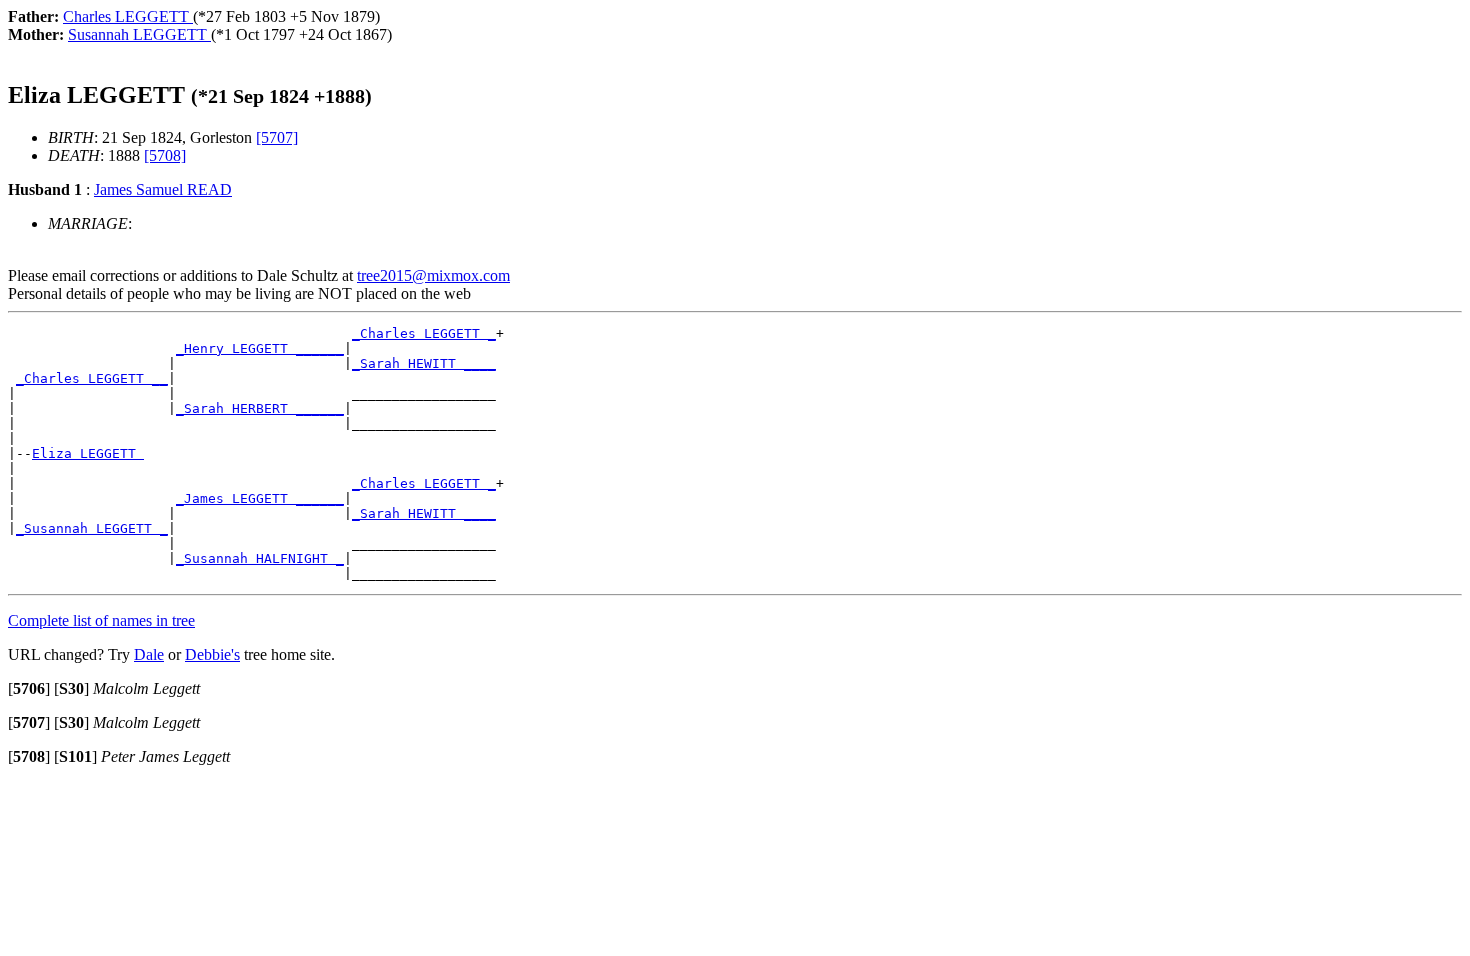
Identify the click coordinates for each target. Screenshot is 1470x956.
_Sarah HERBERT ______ (260, 408)
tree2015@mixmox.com (433, 275)
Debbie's (212, 654)
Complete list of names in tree (101, 620)
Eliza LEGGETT (88, 453)
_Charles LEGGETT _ (424, 333)
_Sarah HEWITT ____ (424, 363)
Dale (149, 654)
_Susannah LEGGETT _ (92, 528)
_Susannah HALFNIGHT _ (260, 558)
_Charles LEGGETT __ (92, 378)
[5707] (277, 137)
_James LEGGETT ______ (260, 498)
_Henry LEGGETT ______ (260, 348)
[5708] (165, 155)
